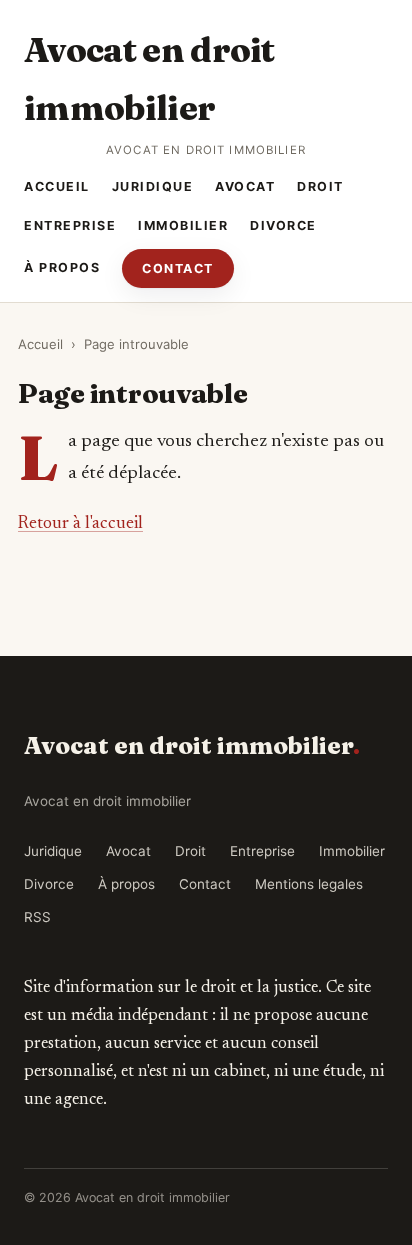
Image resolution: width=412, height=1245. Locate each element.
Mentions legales (309, 884)
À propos (62, 267)
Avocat (245, 186)
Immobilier (183, 225)
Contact (178, 268)
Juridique (153, 186)
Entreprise (70, 225)
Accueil (57, 186)
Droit (320, 186)
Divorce (283, 225)
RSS (37, 917)
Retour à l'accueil (80, 524)
